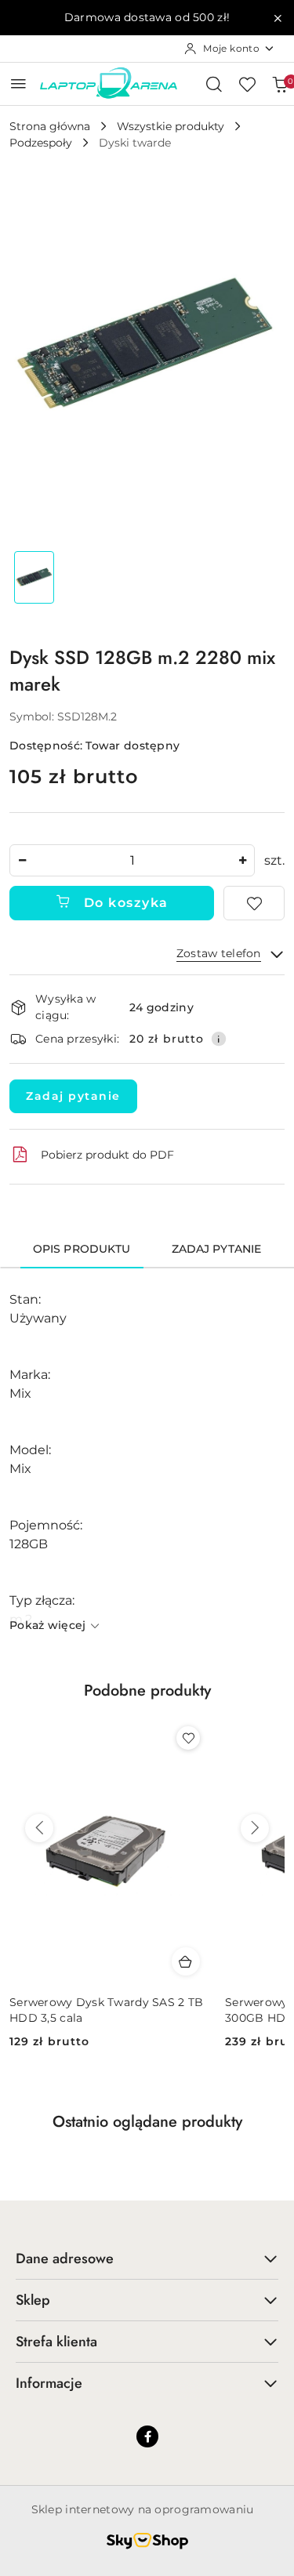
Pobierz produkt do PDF (107, 1155)
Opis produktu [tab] (82, 1249)
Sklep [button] (33, 2300)
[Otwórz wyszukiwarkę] (214, 84)
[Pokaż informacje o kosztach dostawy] (219, 1039)
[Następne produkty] (255, 1828)
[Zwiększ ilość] (242, 860)
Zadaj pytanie (73, 1096)
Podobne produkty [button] (147, 1691)
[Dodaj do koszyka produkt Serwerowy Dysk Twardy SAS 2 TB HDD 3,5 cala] (186, 1961)
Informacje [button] (49, 2383)
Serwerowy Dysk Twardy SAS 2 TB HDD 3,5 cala (106, 2010)
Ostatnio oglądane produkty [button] (147, 2122)
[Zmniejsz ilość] (22, 860)
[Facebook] (147, 2436)
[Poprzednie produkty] (39, 1828)
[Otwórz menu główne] (18, 83)
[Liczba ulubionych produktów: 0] (247, 84)
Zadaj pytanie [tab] (217, 1249)
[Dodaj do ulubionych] (254, 903)
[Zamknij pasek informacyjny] (278, 18)
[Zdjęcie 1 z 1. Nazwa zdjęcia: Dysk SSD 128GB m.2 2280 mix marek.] (34, 577)
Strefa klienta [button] (56, 2342)
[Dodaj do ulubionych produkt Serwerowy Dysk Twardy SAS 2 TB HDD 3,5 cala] (188, 1738)
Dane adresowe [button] (65, 2259)
